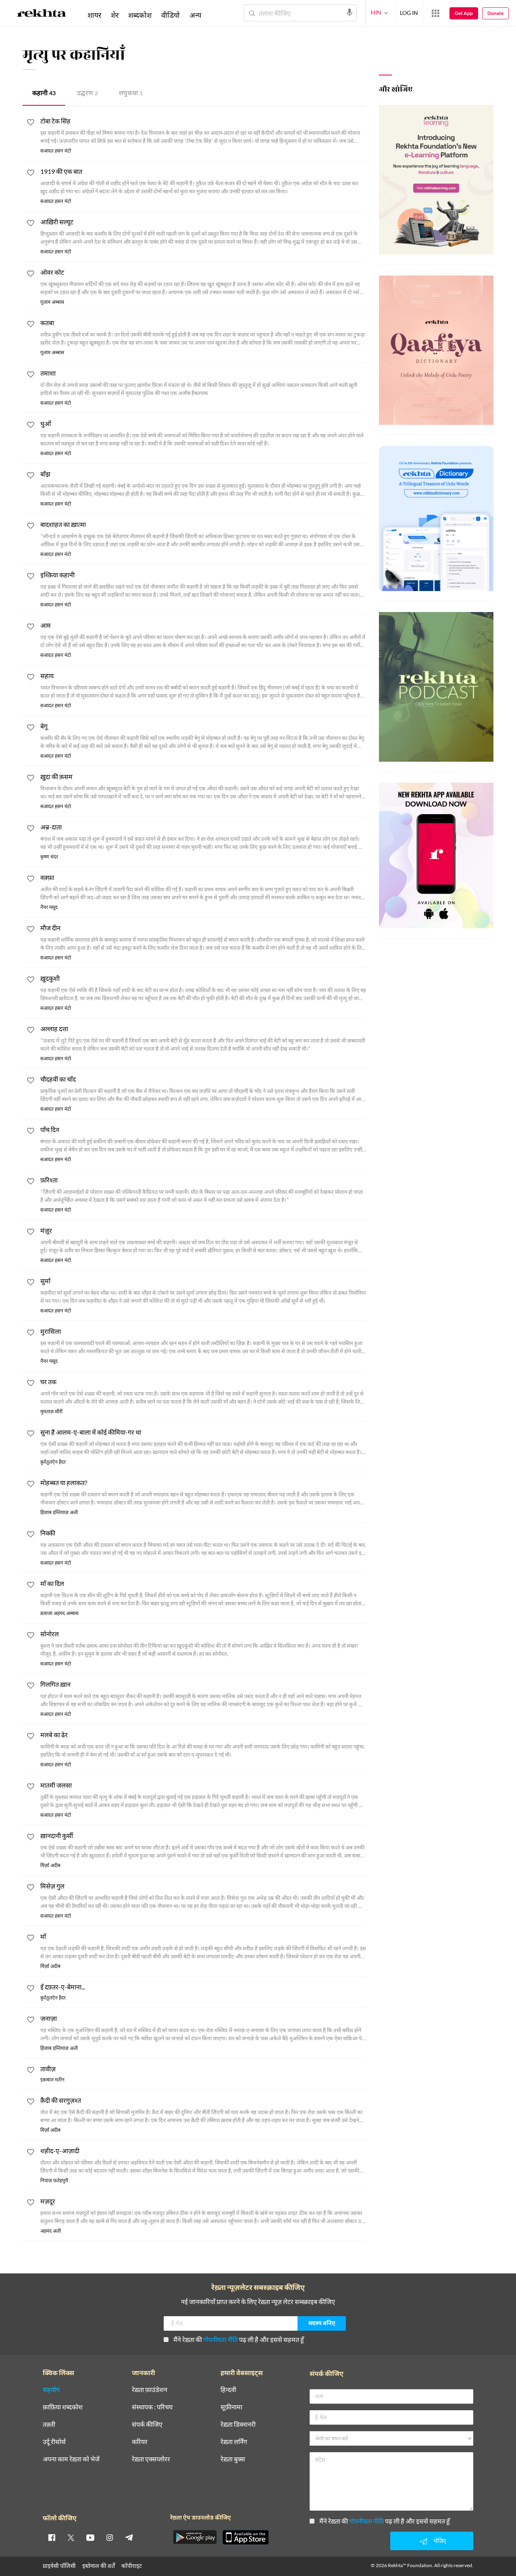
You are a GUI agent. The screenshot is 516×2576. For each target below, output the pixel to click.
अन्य (195, 15)
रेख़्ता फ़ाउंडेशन (150, 2390)
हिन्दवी (228, 2390)
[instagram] (110, 2537)
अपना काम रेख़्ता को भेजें (71, 2459)
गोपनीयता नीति (221, 2339)
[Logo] (42, 15)
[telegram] (129, 2537)
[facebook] (52, 2537)
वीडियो (171, 15)
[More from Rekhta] (435, 13)
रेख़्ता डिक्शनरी (238, 2425)
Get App (464, 13)
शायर (94, 15)
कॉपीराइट (132, 2566)
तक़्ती (49, 2425)
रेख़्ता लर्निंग (234, 2442)
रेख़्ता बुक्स (233, 2459)
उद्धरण (87, 94)
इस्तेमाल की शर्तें (99, 2566)
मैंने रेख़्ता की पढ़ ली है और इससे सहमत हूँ (239, 2339)
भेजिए (440, 2541)
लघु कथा (131, 94)
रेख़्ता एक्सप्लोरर (151, 2459)
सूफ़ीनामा (231, 2407)
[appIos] (246, 2537)
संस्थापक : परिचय (152, 2407)
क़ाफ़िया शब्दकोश (63, 2407)
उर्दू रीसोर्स (54, 2442)
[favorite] (31, 123)
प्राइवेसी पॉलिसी (59, 2566)
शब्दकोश (140, 15)
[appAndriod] (195, 2537)
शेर (115, 15)
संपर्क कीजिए (147, 2425)
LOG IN (409, 13)
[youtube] (90, 2537)
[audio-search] (350, 13)
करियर (140, 2442)
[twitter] (71, 2537)
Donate (495, 13)
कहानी (44, 94)
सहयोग (51, 2390)
